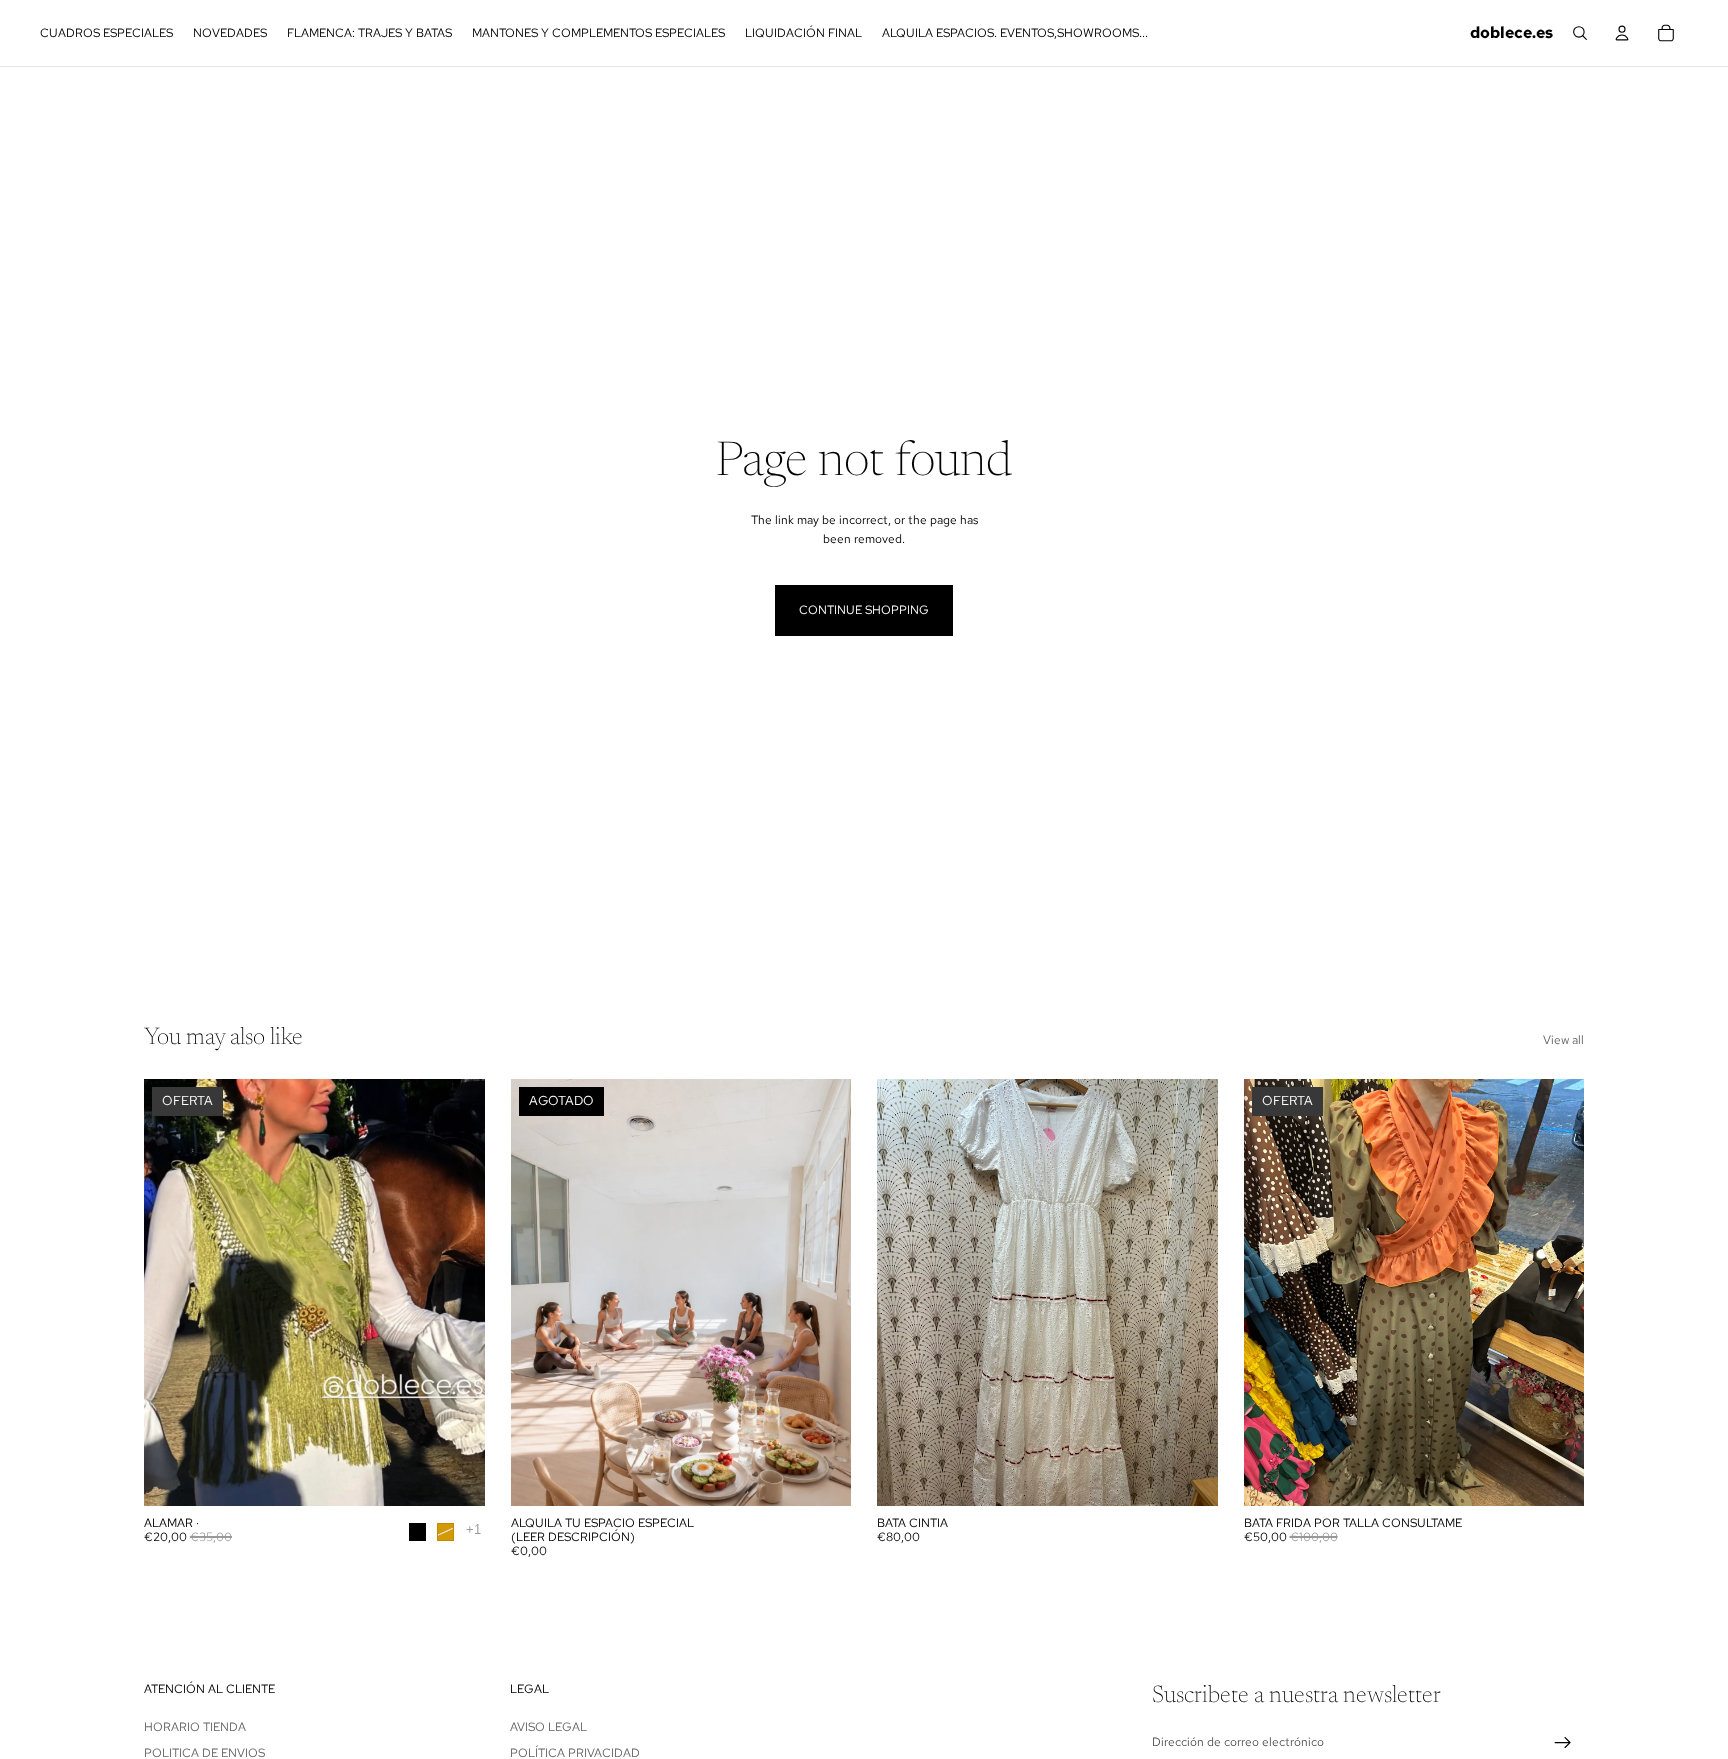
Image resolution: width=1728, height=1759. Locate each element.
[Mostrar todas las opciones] (473, 1529)
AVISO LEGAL (548, 1726)
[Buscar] (1580, 33)
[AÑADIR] (1187, 1475)
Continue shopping (864, 610)
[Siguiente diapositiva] (455, 1292)
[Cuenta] (1622, 33)
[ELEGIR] (454, 1475)
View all (1563, 1040)
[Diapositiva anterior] (174, 1292)
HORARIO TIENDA (195, 1726)
